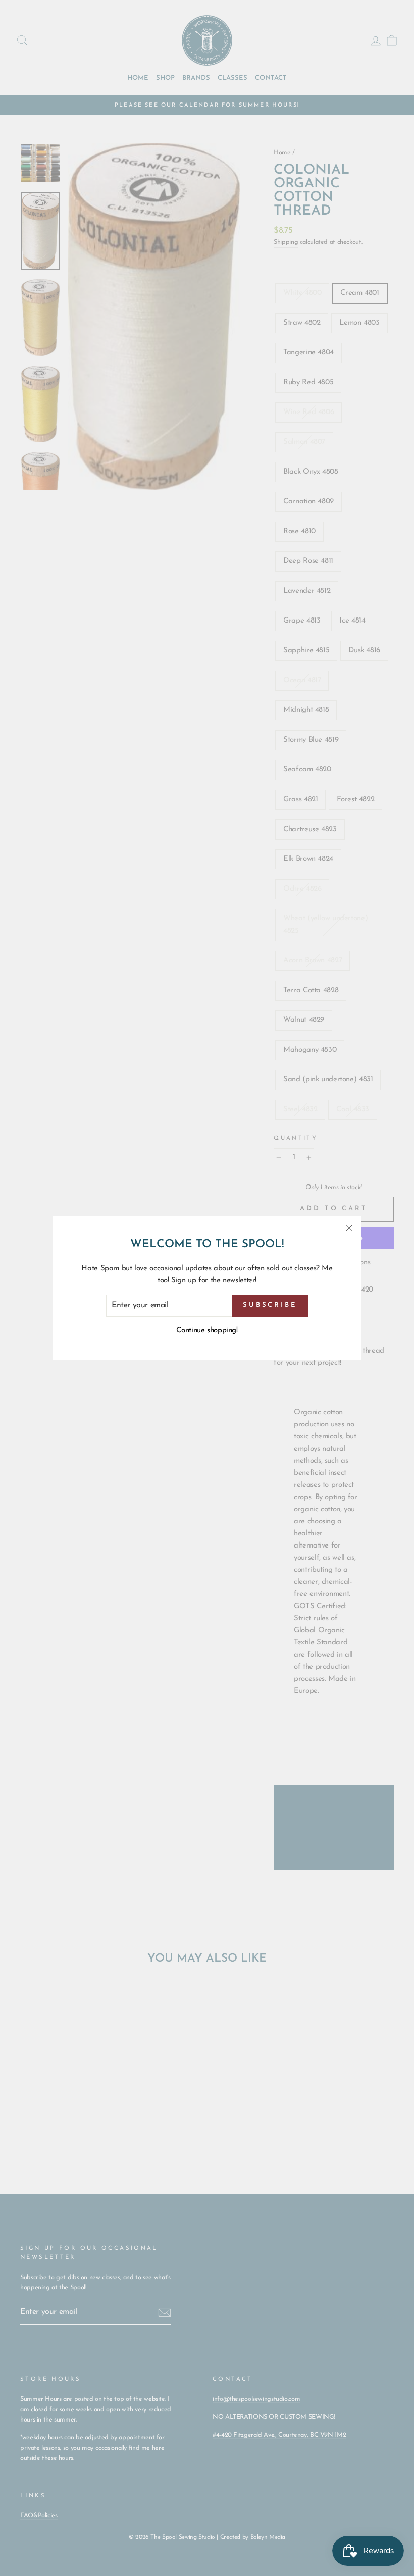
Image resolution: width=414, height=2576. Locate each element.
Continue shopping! (207, 1331)
